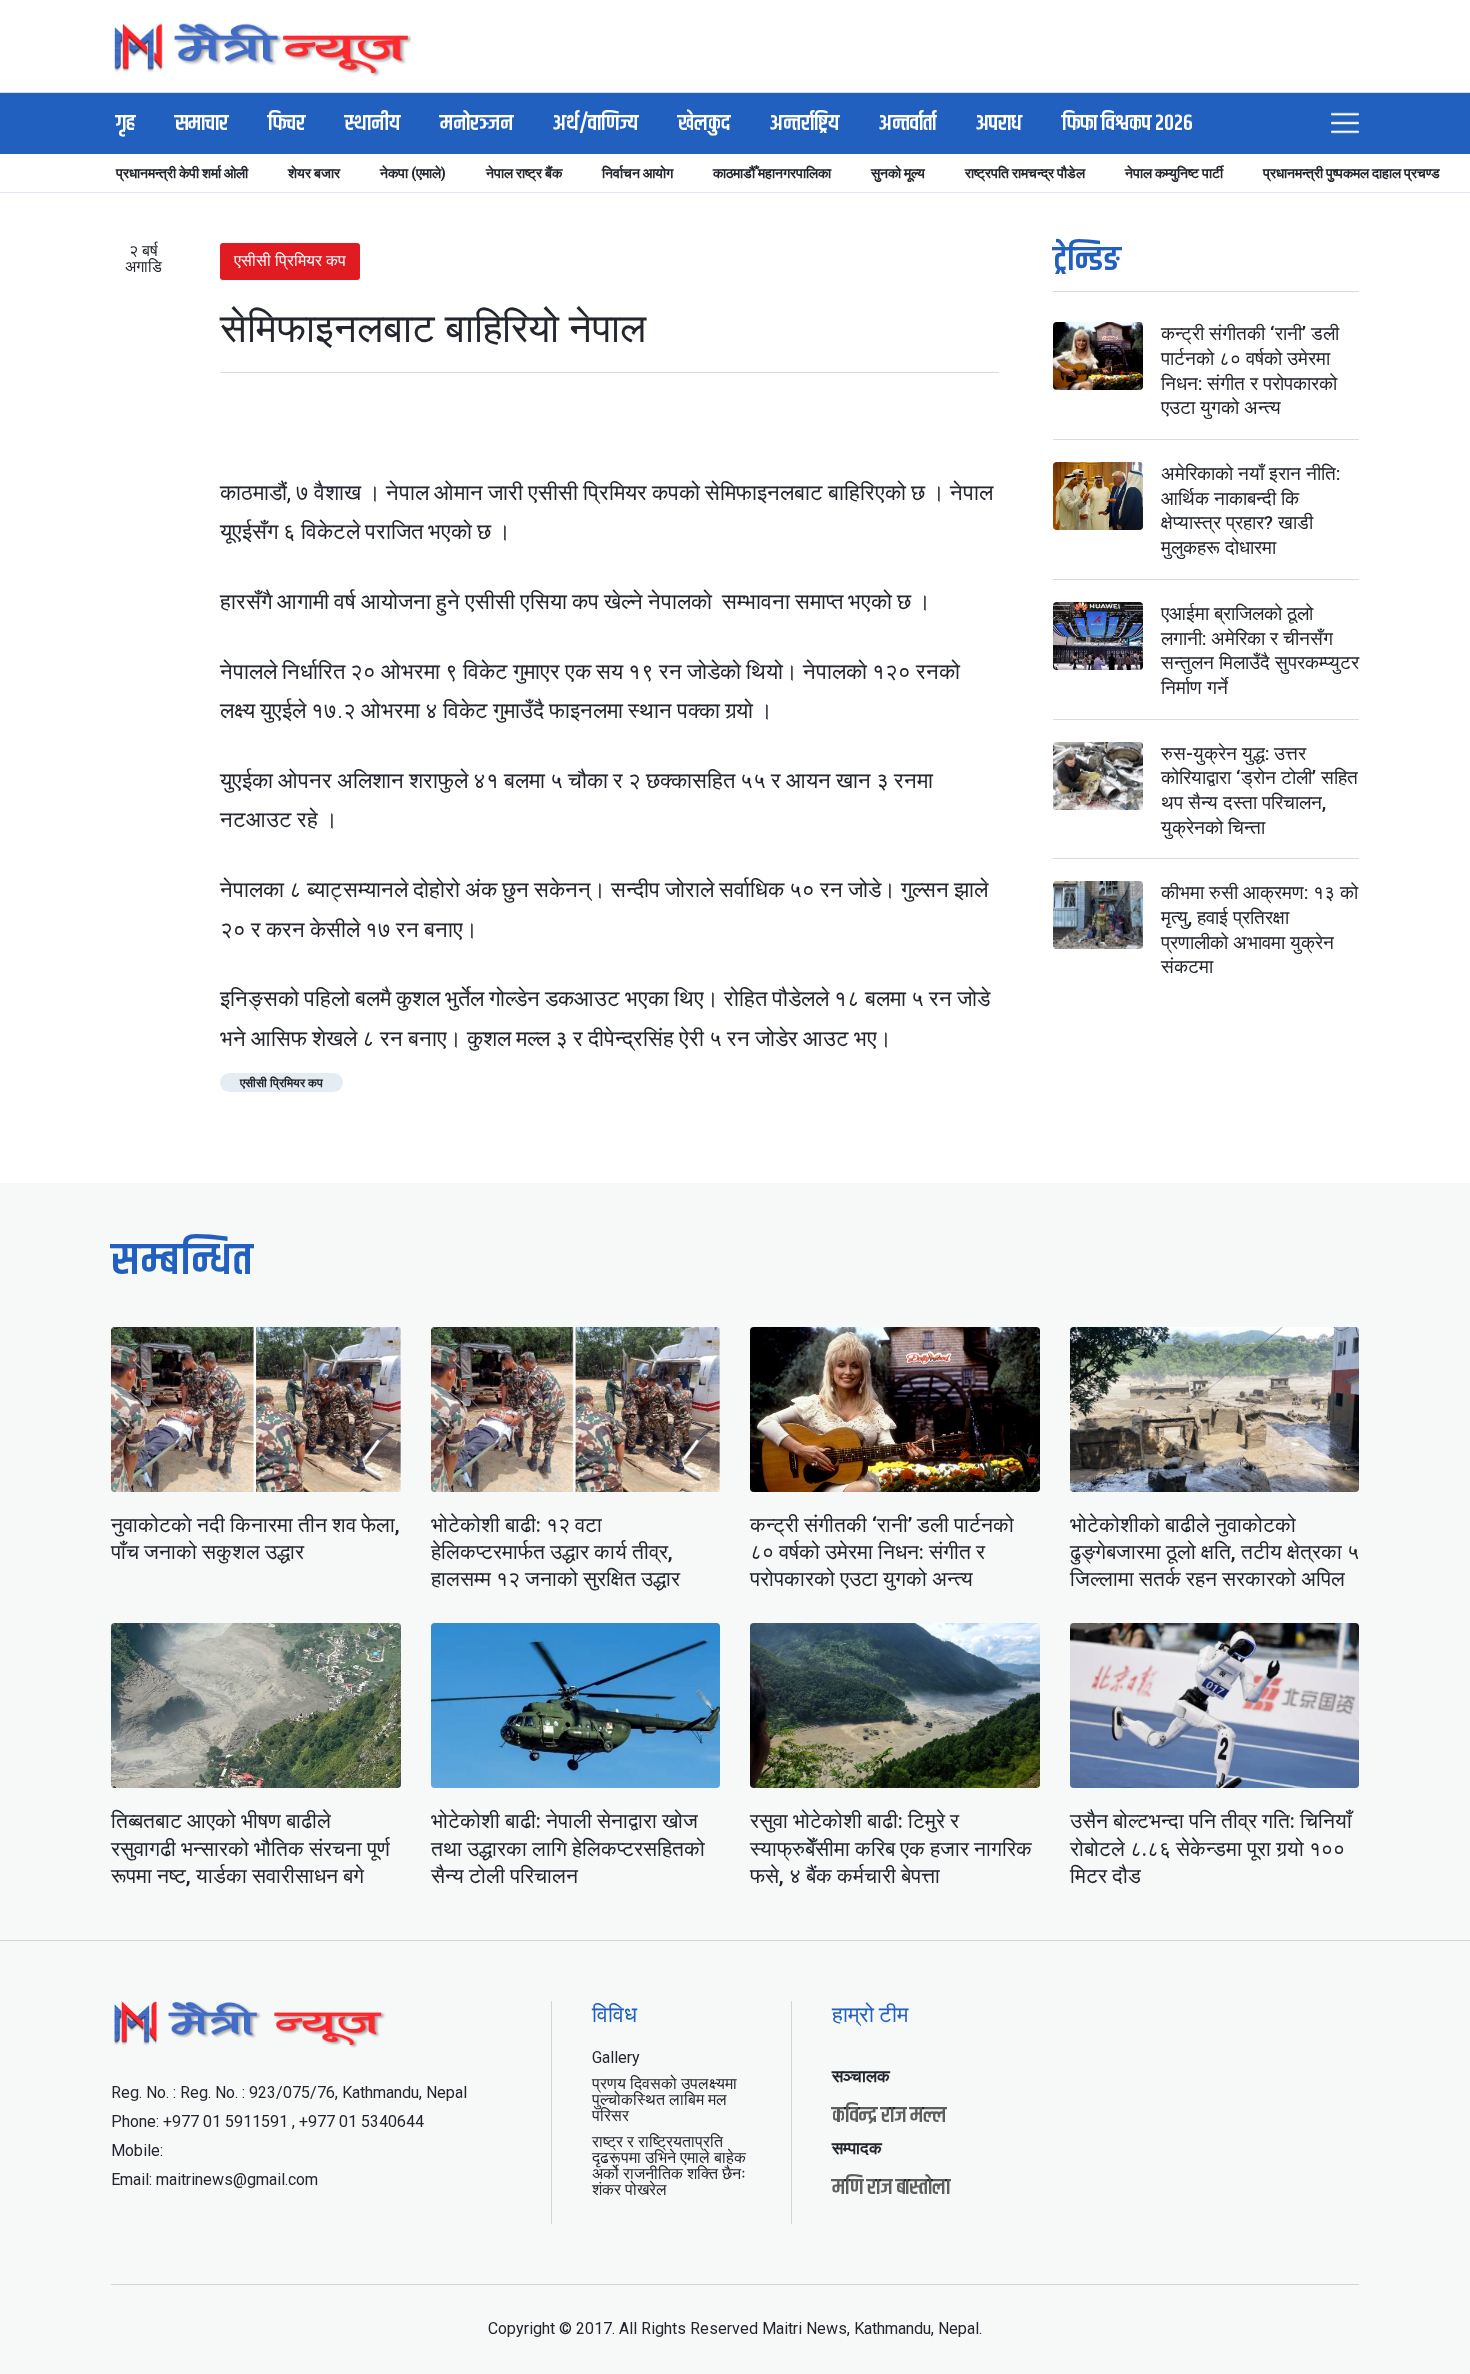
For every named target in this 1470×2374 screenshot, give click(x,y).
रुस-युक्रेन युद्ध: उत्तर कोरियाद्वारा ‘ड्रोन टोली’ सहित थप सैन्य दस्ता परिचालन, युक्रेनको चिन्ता (1259, 790)
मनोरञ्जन (476, 124)
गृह (125, 124)
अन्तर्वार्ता (907, 124)
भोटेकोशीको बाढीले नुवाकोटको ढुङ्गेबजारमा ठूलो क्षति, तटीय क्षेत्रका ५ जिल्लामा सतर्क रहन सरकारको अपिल (1214, 1552)
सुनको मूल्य (898, 173)
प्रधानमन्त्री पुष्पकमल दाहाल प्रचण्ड (1351, 173)
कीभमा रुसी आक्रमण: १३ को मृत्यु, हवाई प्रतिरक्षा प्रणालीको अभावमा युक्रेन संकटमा (1259, 929)
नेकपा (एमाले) (413, 173)
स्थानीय (372, 124)
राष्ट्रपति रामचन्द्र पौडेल (1025, 173)
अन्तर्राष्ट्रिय (804, 124)
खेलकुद (704, 124)
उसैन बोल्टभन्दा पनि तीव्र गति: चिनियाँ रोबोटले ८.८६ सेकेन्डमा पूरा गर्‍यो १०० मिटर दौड (1211, 1848)
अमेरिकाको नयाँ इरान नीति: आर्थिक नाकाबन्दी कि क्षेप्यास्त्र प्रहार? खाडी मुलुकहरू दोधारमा (1250, 510)
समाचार (201, 124)
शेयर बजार (314, 173)
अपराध (999, 124)
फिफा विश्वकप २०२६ (1127, 124)
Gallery (616, 2057)
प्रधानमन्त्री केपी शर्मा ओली (182, 173)
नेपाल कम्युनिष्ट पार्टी (1174, 173)
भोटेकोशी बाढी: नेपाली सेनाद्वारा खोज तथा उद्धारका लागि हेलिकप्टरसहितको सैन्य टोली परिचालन (568, 1848)
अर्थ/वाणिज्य (595, 124)
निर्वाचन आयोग (637, 173)
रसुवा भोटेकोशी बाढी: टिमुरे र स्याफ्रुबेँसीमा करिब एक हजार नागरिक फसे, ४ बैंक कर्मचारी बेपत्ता (891, 1848)
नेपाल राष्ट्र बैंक (524, 173)
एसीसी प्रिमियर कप (290, 260)
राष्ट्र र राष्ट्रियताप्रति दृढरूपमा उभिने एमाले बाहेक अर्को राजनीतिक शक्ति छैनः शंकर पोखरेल (669, 2165)
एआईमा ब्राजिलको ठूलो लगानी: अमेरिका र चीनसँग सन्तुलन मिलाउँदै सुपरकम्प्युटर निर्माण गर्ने (1260, 650)
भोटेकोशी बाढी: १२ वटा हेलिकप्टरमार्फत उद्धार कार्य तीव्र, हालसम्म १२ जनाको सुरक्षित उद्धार (555, 1552)
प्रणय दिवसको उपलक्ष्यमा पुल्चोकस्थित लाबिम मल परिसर (664, 2099)
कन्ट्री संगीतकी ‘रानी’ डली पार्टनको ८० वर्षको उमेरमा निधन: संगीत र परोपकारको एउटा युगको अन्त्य (1250, 370)
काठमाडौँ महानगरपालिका (772, 173)
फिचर (286, 124)
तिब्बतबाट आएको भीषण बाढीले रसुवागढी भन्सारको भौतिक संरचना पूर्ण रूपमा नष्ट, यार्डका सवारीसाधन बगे (250, 1848)
